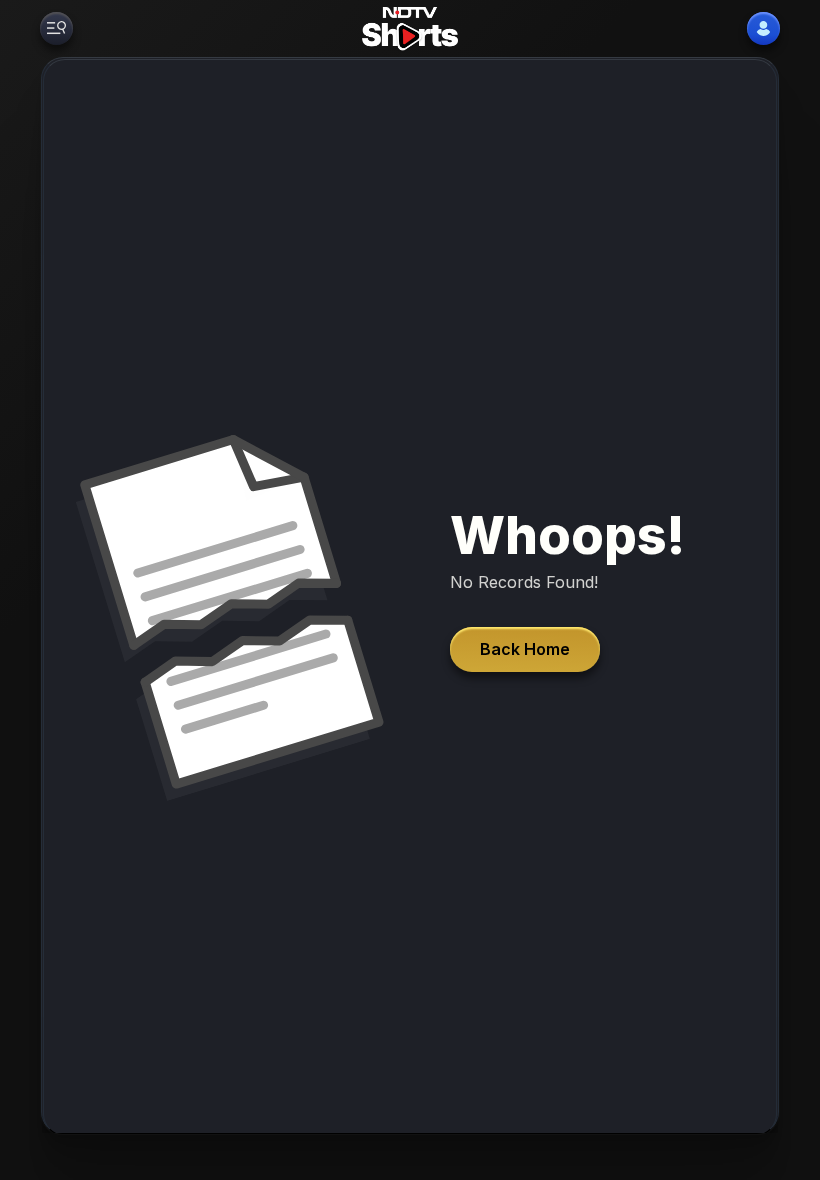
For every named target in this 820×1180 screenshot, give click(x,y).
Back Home (525, 649)
